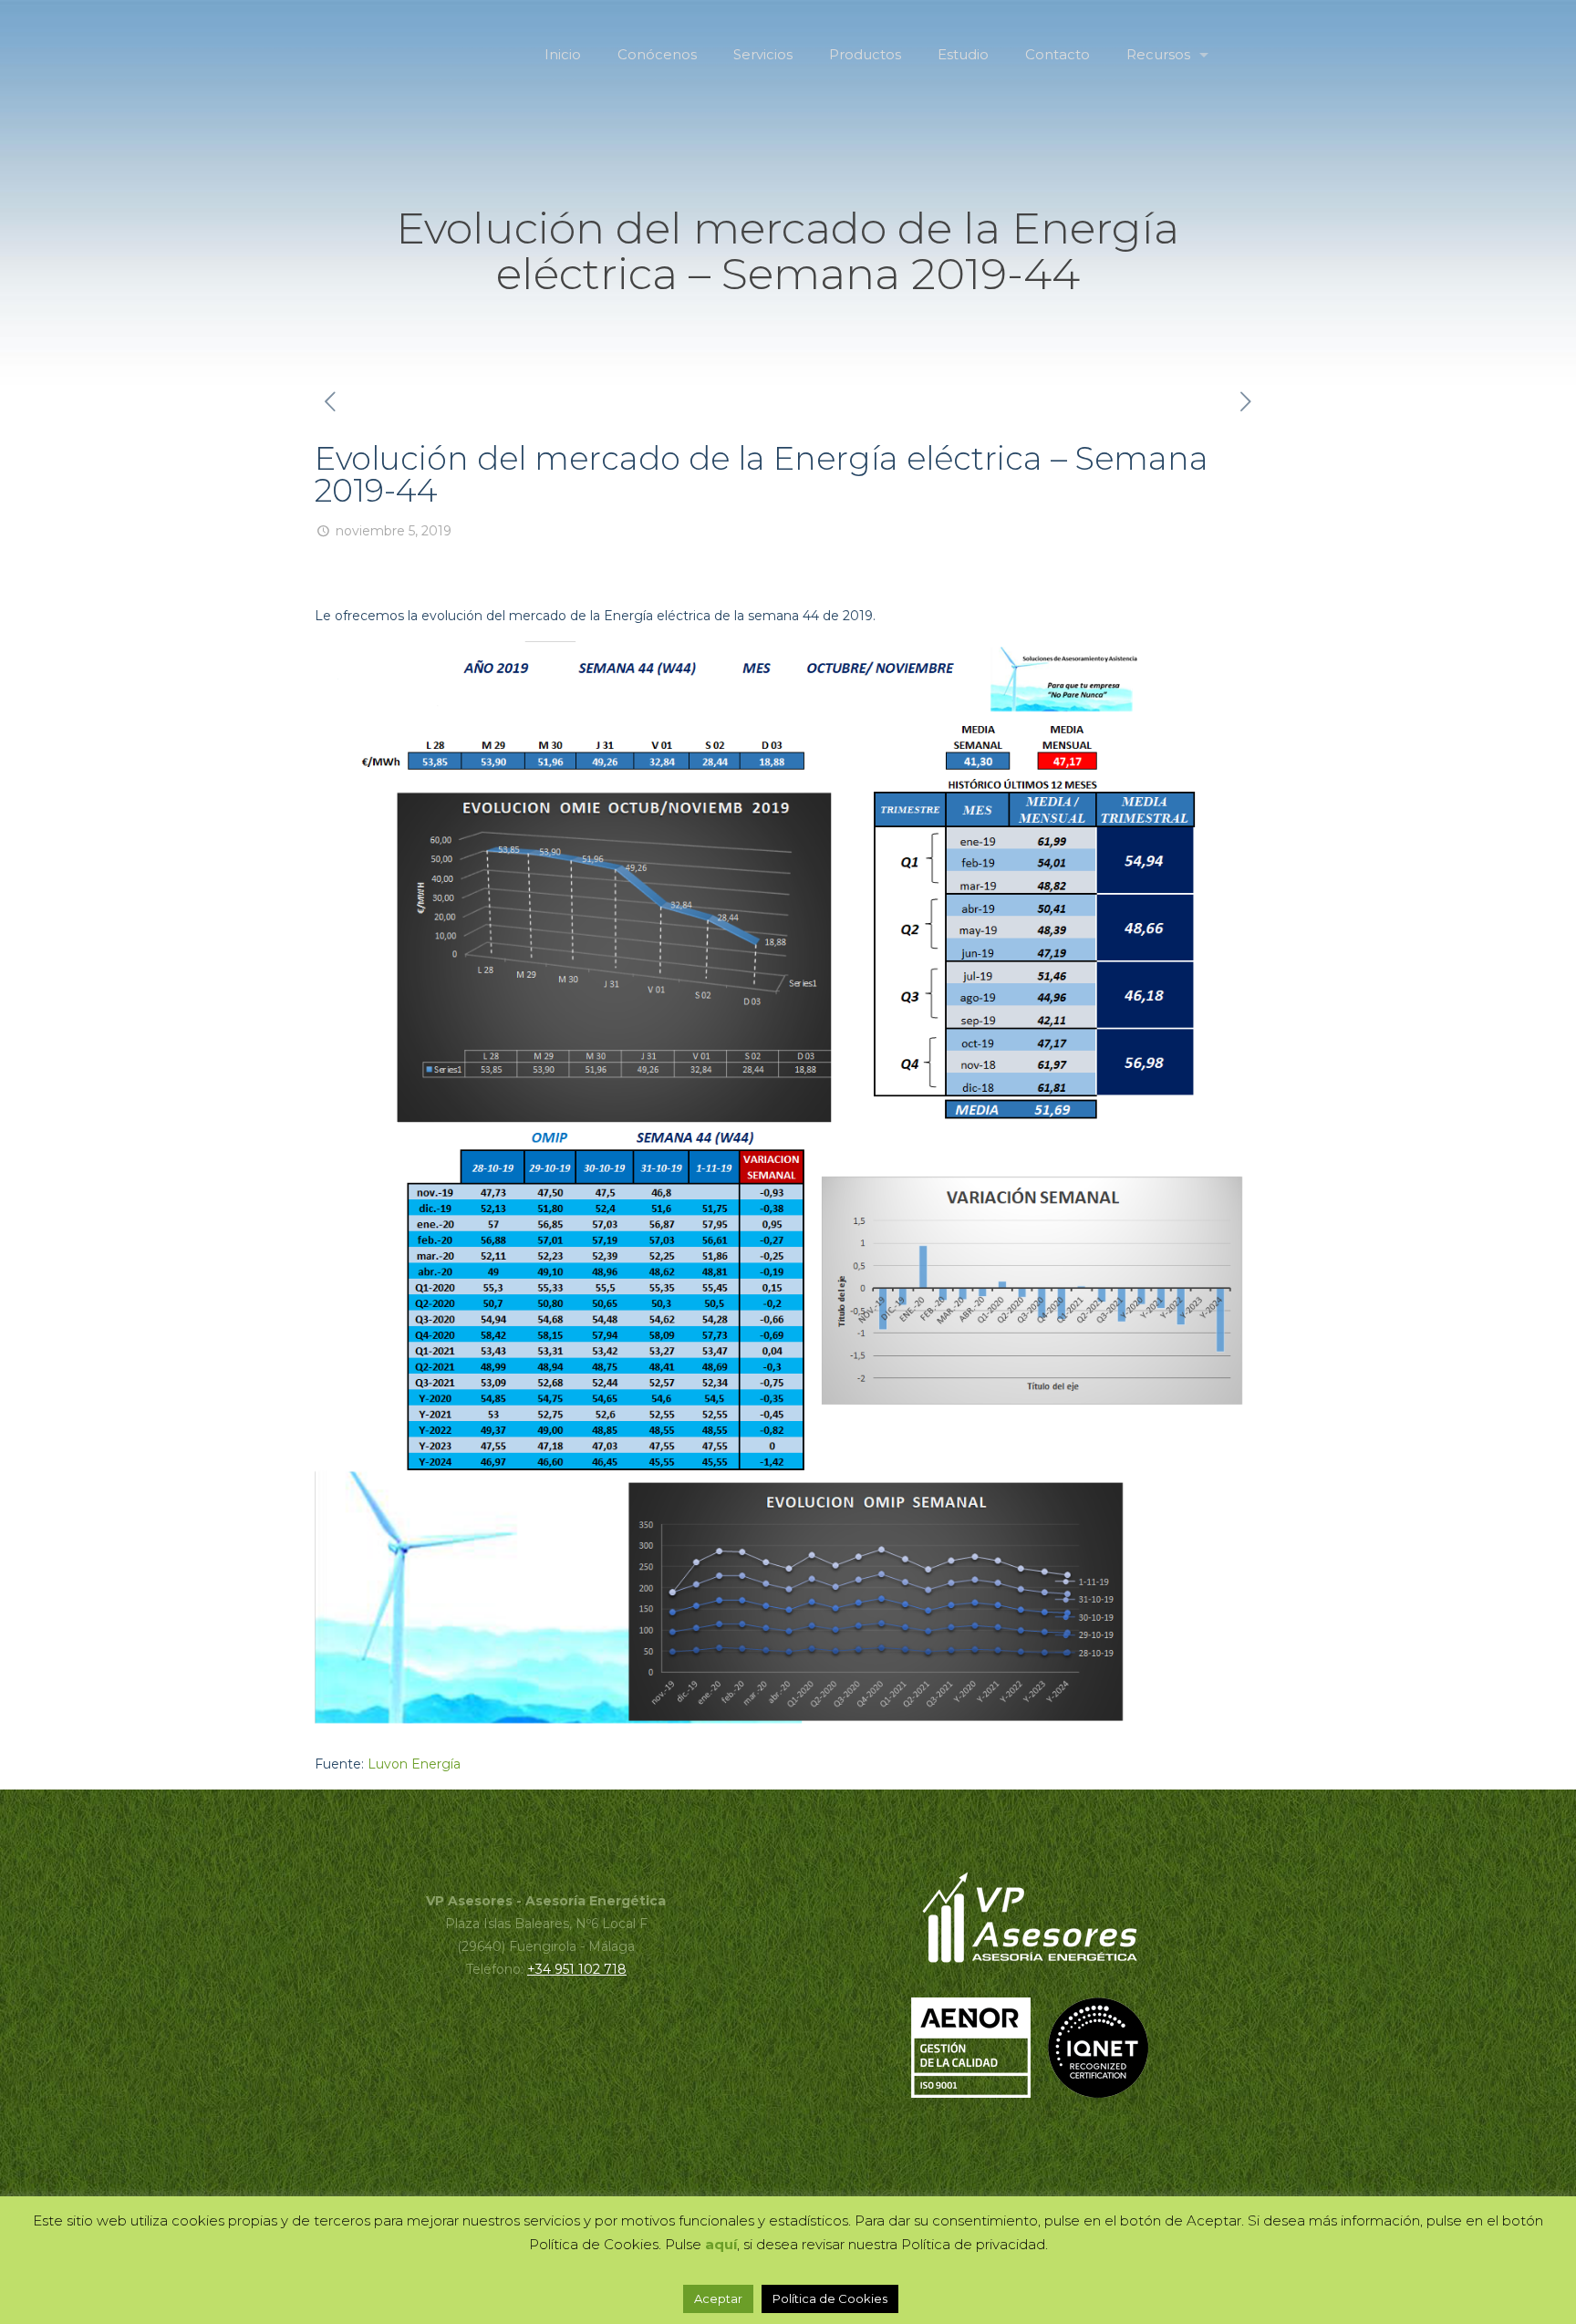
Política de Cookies (830, 2298)
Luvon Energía (414, 1764)
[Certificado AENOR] (978, 2093)
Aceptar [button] (718, 2298)
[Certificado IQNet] (1098, 2093)
